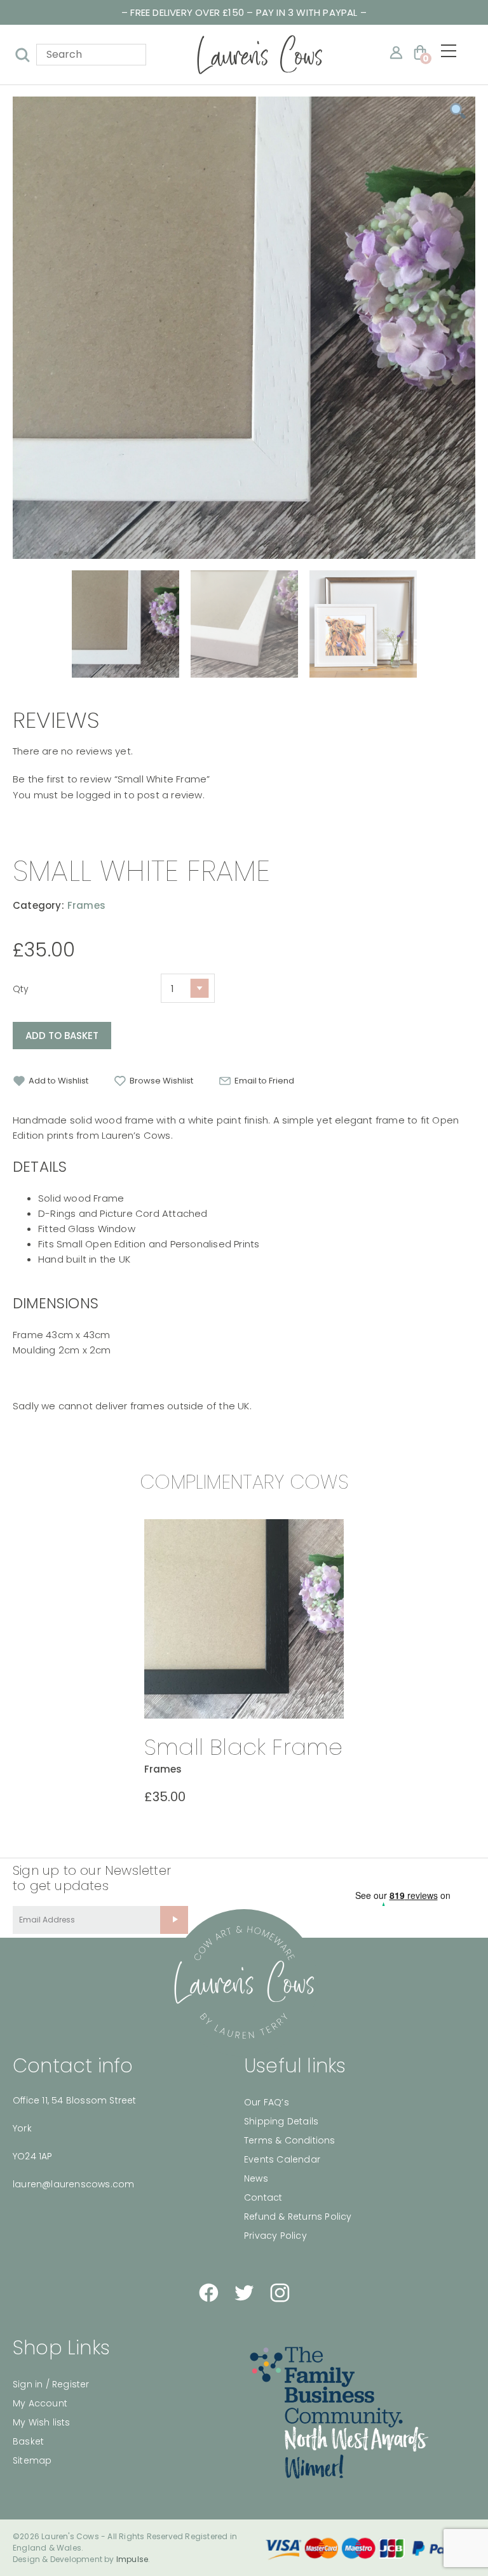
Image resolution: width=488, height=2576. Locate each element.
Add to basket (62, 1036)
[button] (51, 1081)
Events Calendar (282, 2159)
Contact (263, 2197)
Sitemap (32, 2460)
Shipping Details (281, 2121)
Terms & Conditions (290, 2140)
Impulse (132, 2559)
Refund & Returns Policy (298, 2217)
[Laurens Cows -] (260, 55)
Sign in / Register (51, 2384)
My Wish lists (42, 2422)
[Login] (396, 52)
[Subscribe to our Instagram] (280, 2293)
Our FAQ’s (267, 2102)
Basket (28, 2441)
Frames (86, 905)
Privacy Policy (275, 2236)
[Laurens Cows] (244, 1983)
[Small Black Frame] (244, 1619)
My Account (40, 2403)
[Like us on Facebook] (208, 2293)
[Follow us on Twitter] (244, 2293)
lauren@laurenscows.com (73, 2184)
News (256, 2178)
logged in (99, 795)
